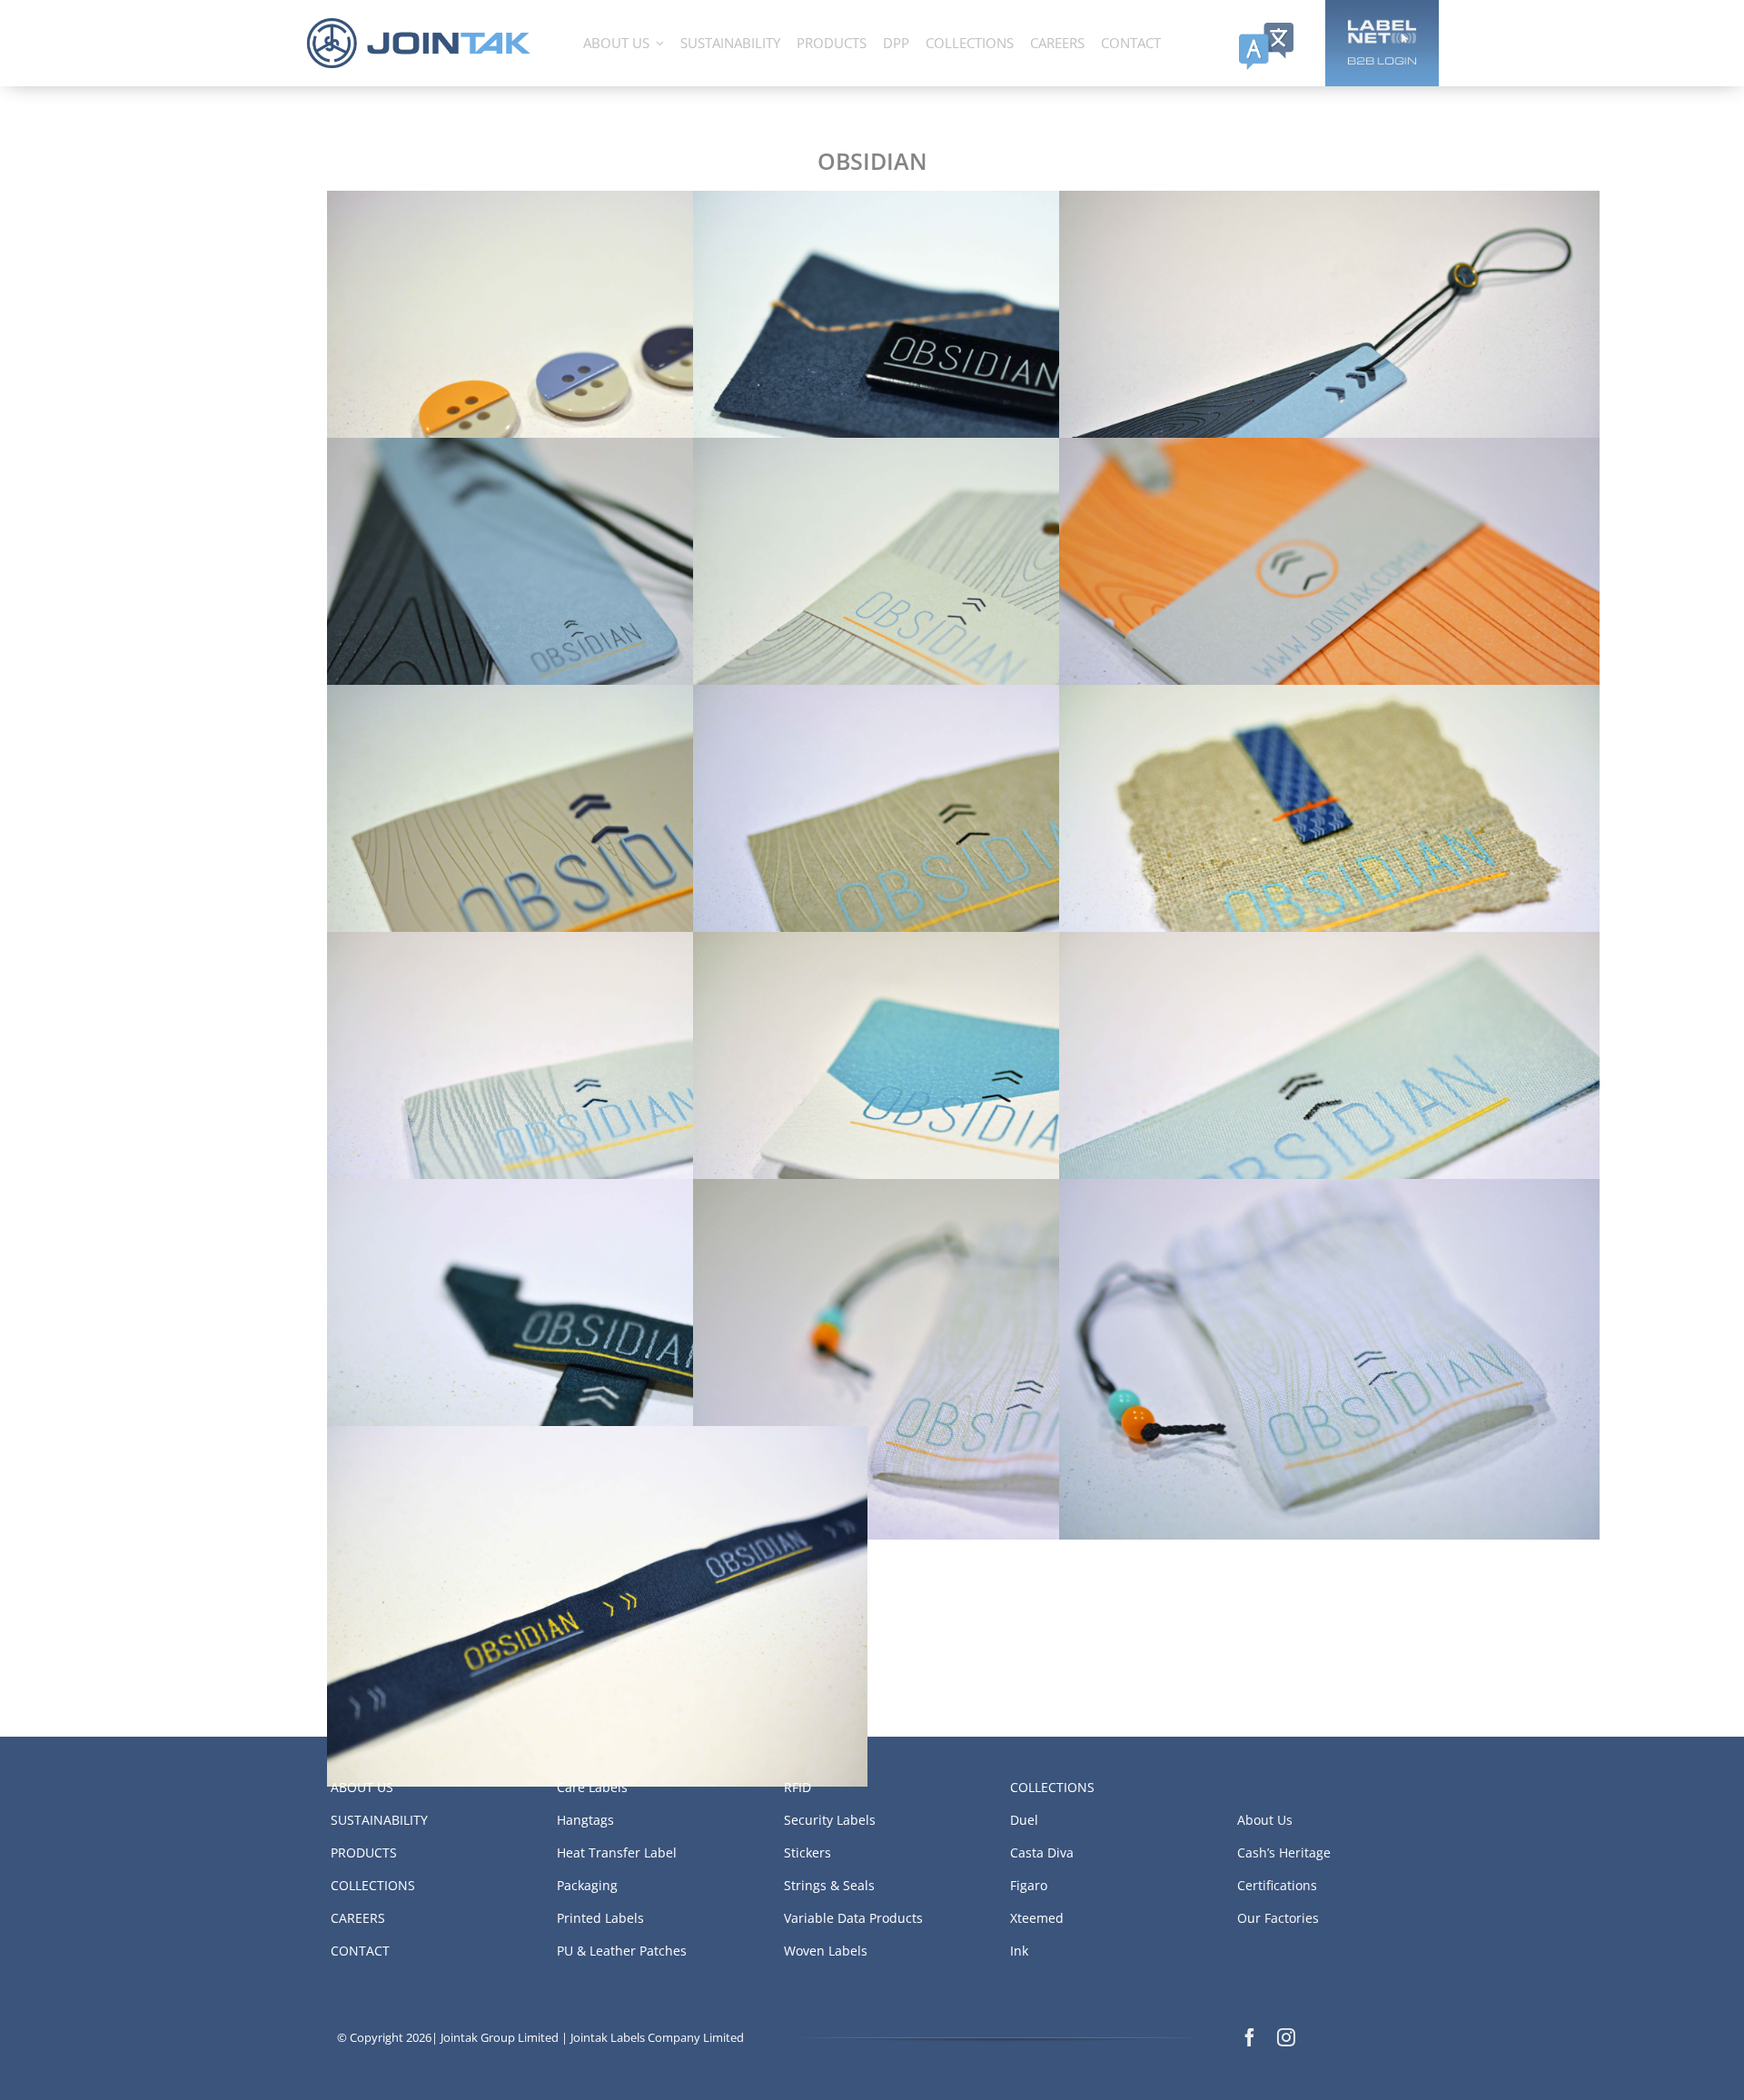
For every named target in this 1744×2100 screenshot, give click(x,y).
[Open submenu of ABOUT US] (660, 43)
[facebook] (1250, 2037)
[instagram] (1286, 2037)
